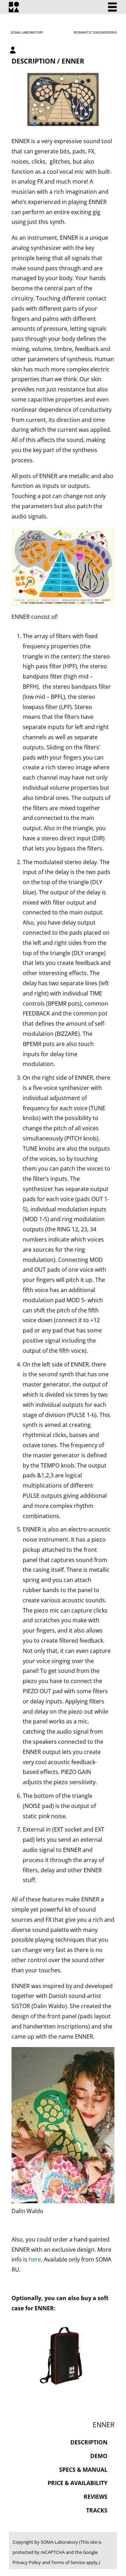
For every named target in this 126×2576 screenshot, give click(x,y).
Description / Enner (48, 61)
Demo (99, 2456)
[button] (35, 124)
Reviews (96, 2497)
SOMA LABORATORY (27, 32)
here (35, 2259)
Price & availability (78, 2483)
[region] (63, 100)
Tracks (97, 2510)
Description (89, 2442)
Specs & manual (83, 2470)
